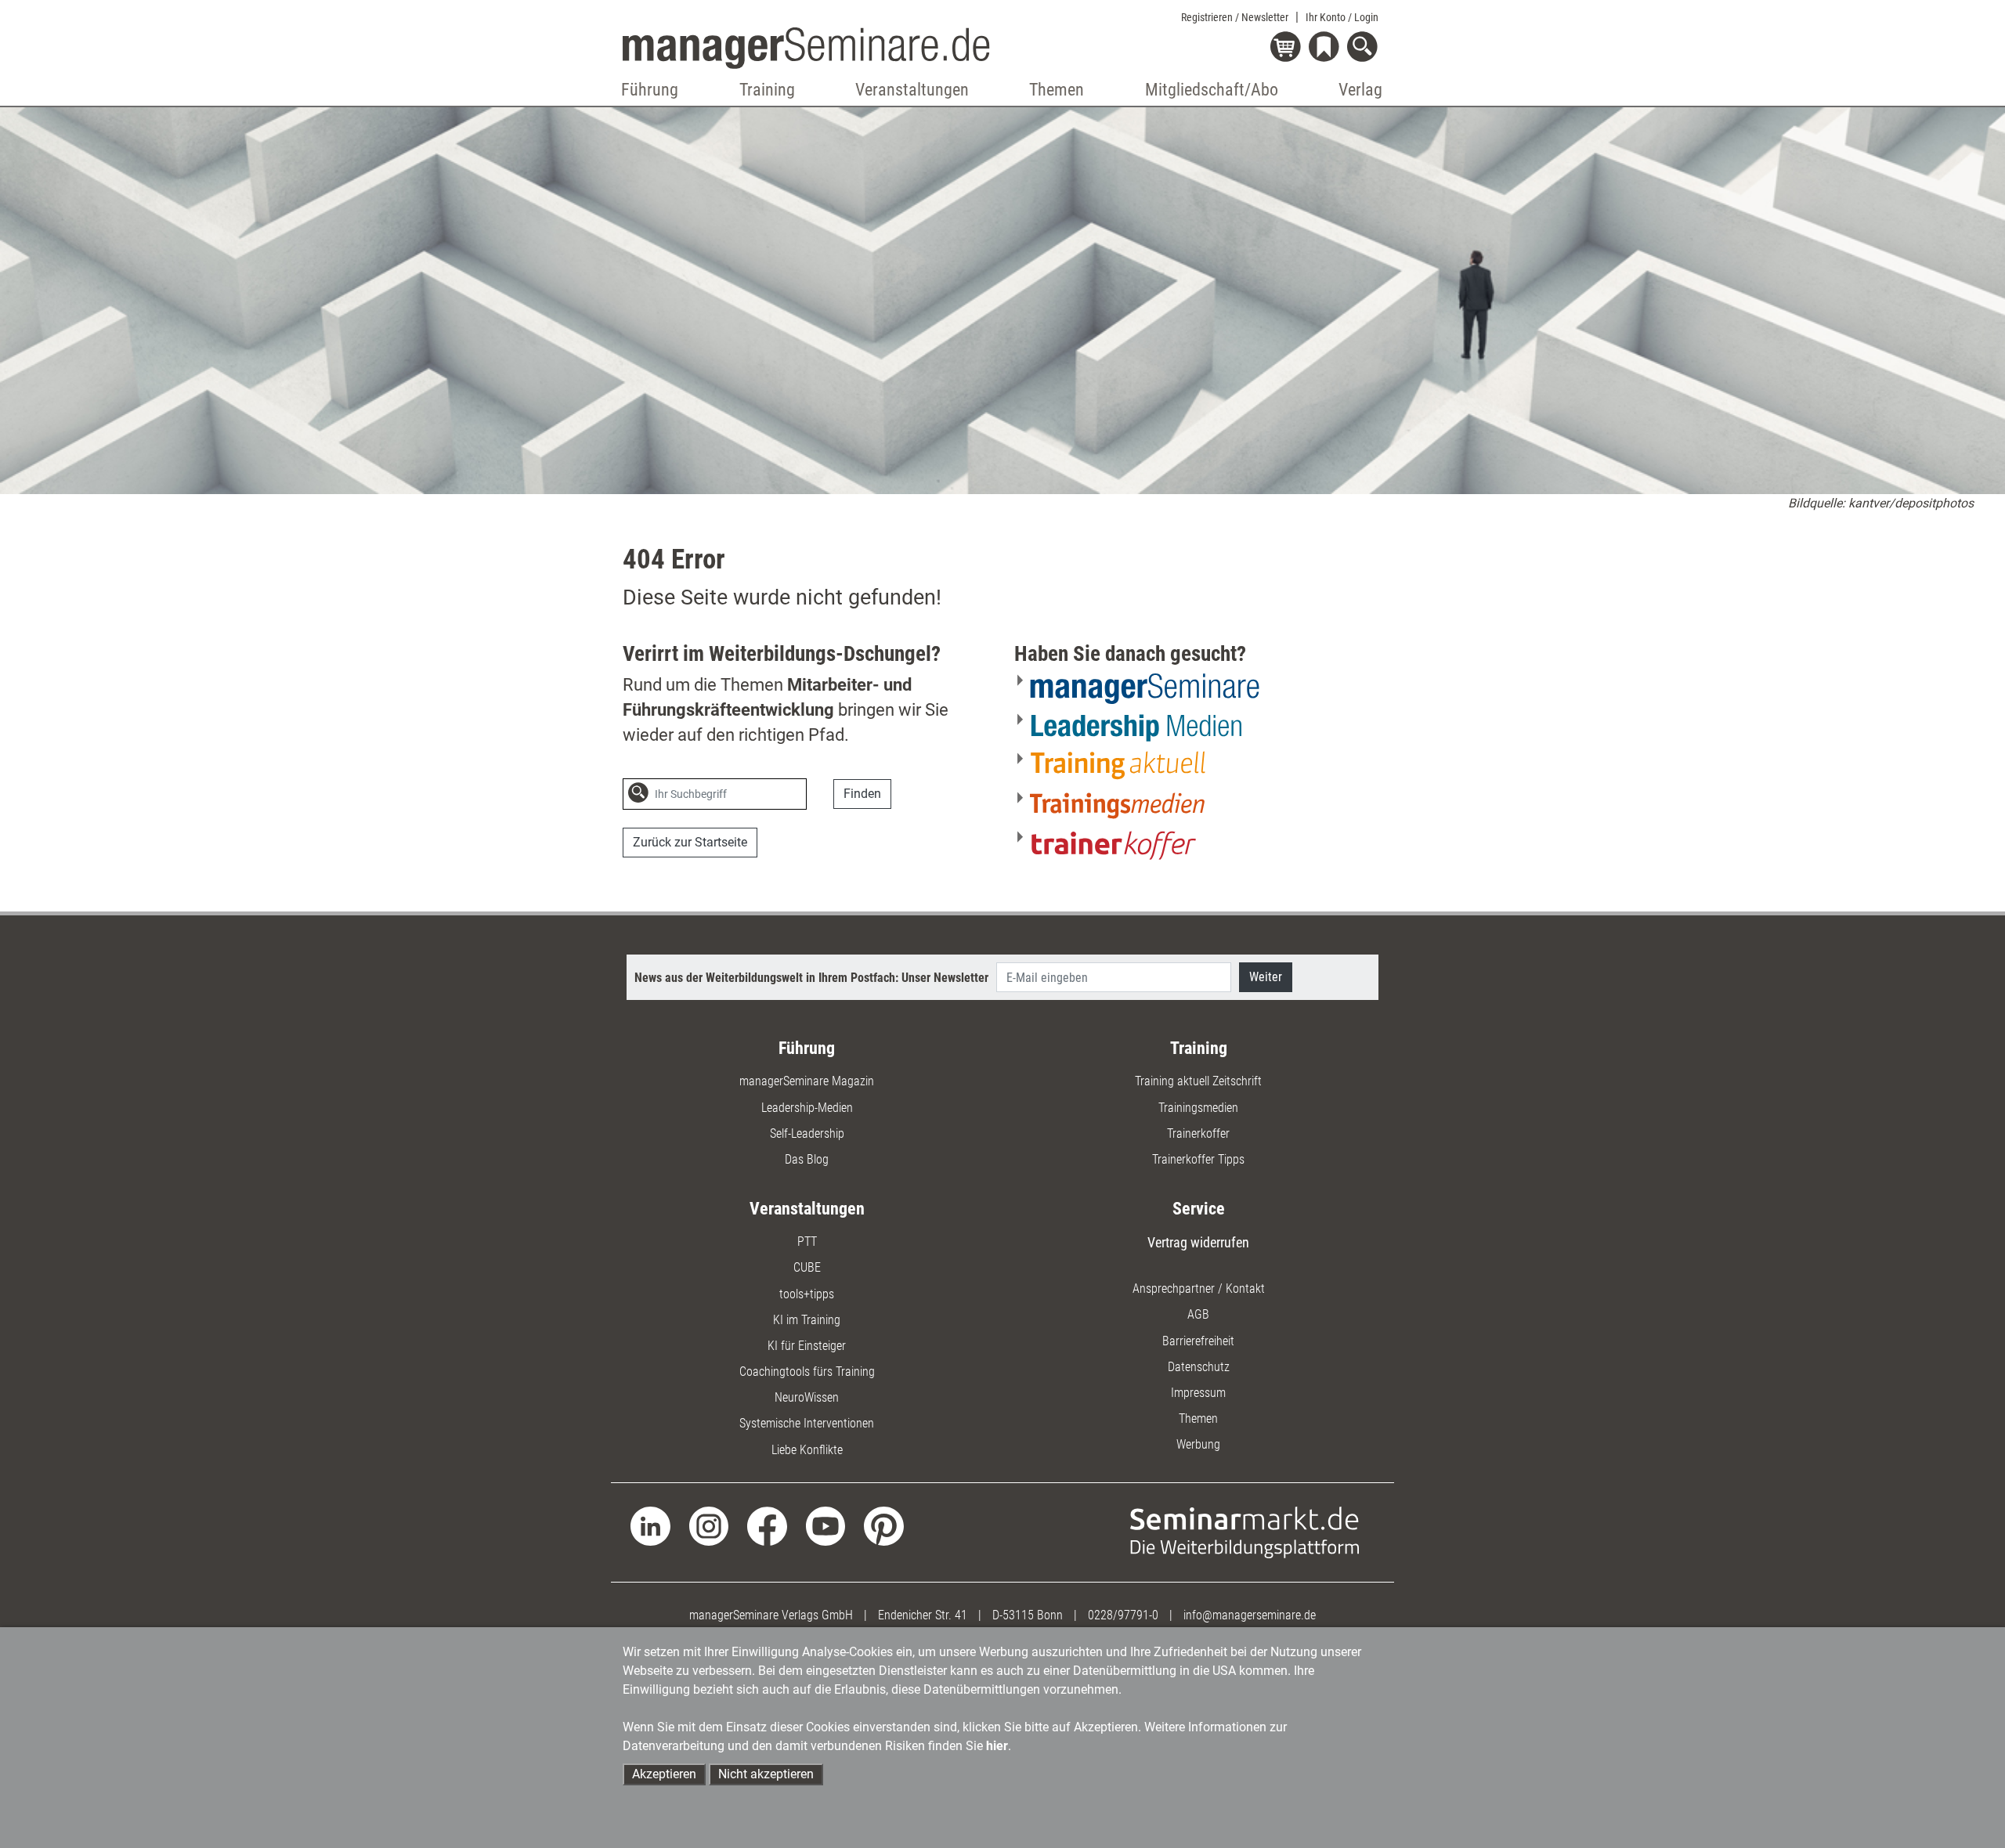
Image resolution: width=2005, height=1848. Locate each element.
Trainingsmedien (1198, 1108)
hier (997, 1746)
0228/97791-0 (1123, 1615)
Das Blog (807, 1159)
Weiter (1266, 977)
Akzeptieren (664, 1774)
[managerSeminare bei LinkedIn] (650, 1525)
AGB (1198, 1314)
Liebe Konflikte (807, 1450)
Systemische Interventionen (807, 1423)
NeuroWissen (807, 1397)
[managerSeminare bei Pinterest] (884, 1525)
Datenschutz (1199, 1367)
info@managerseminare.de (1250, 1615)
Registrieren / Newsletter (1235, 17)
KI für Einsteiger (807, 1346)
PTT (807, 1242)
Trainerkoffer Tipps (1198, 1159)
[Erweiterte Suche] (823, 795)
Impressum (1198, 1393)
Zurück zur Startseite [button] (690, 842)
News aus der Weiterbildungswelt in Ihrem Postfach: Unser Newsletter (811, 978)
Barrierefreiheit (1198, 1341)
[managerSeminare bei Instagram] (709, 1525)
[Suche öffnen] (1365, 48)
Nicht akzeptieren (766, 1774)
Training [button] (767, 90)
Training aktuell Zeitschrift (1198, 1081)
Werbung (1198, 1444)
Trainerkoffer (1198, 1133)
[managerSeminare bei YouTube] (826, 1525)
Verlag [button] (1360, 90)
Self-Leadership (807, 1133)
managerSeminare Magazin (807, 1081)
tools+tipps (807, 1294)
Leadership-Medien (807, 1108)
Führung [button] (650, 90)
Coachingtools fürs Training (807, 1372)
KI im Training (807, 1320)
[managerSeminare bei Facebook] (767, 1525)
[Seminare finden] (1245, 1531)
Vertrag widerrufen (1198, 1242)
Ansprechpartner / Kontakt (1199, 1289)
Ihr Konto (1342, 17)
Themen (1198, 1418)
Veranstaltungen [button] (912, 90)
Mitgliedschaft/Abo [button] (1212, 90)
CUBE (807, 1267)
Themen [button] (1057, 90)
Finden (862, 794)
